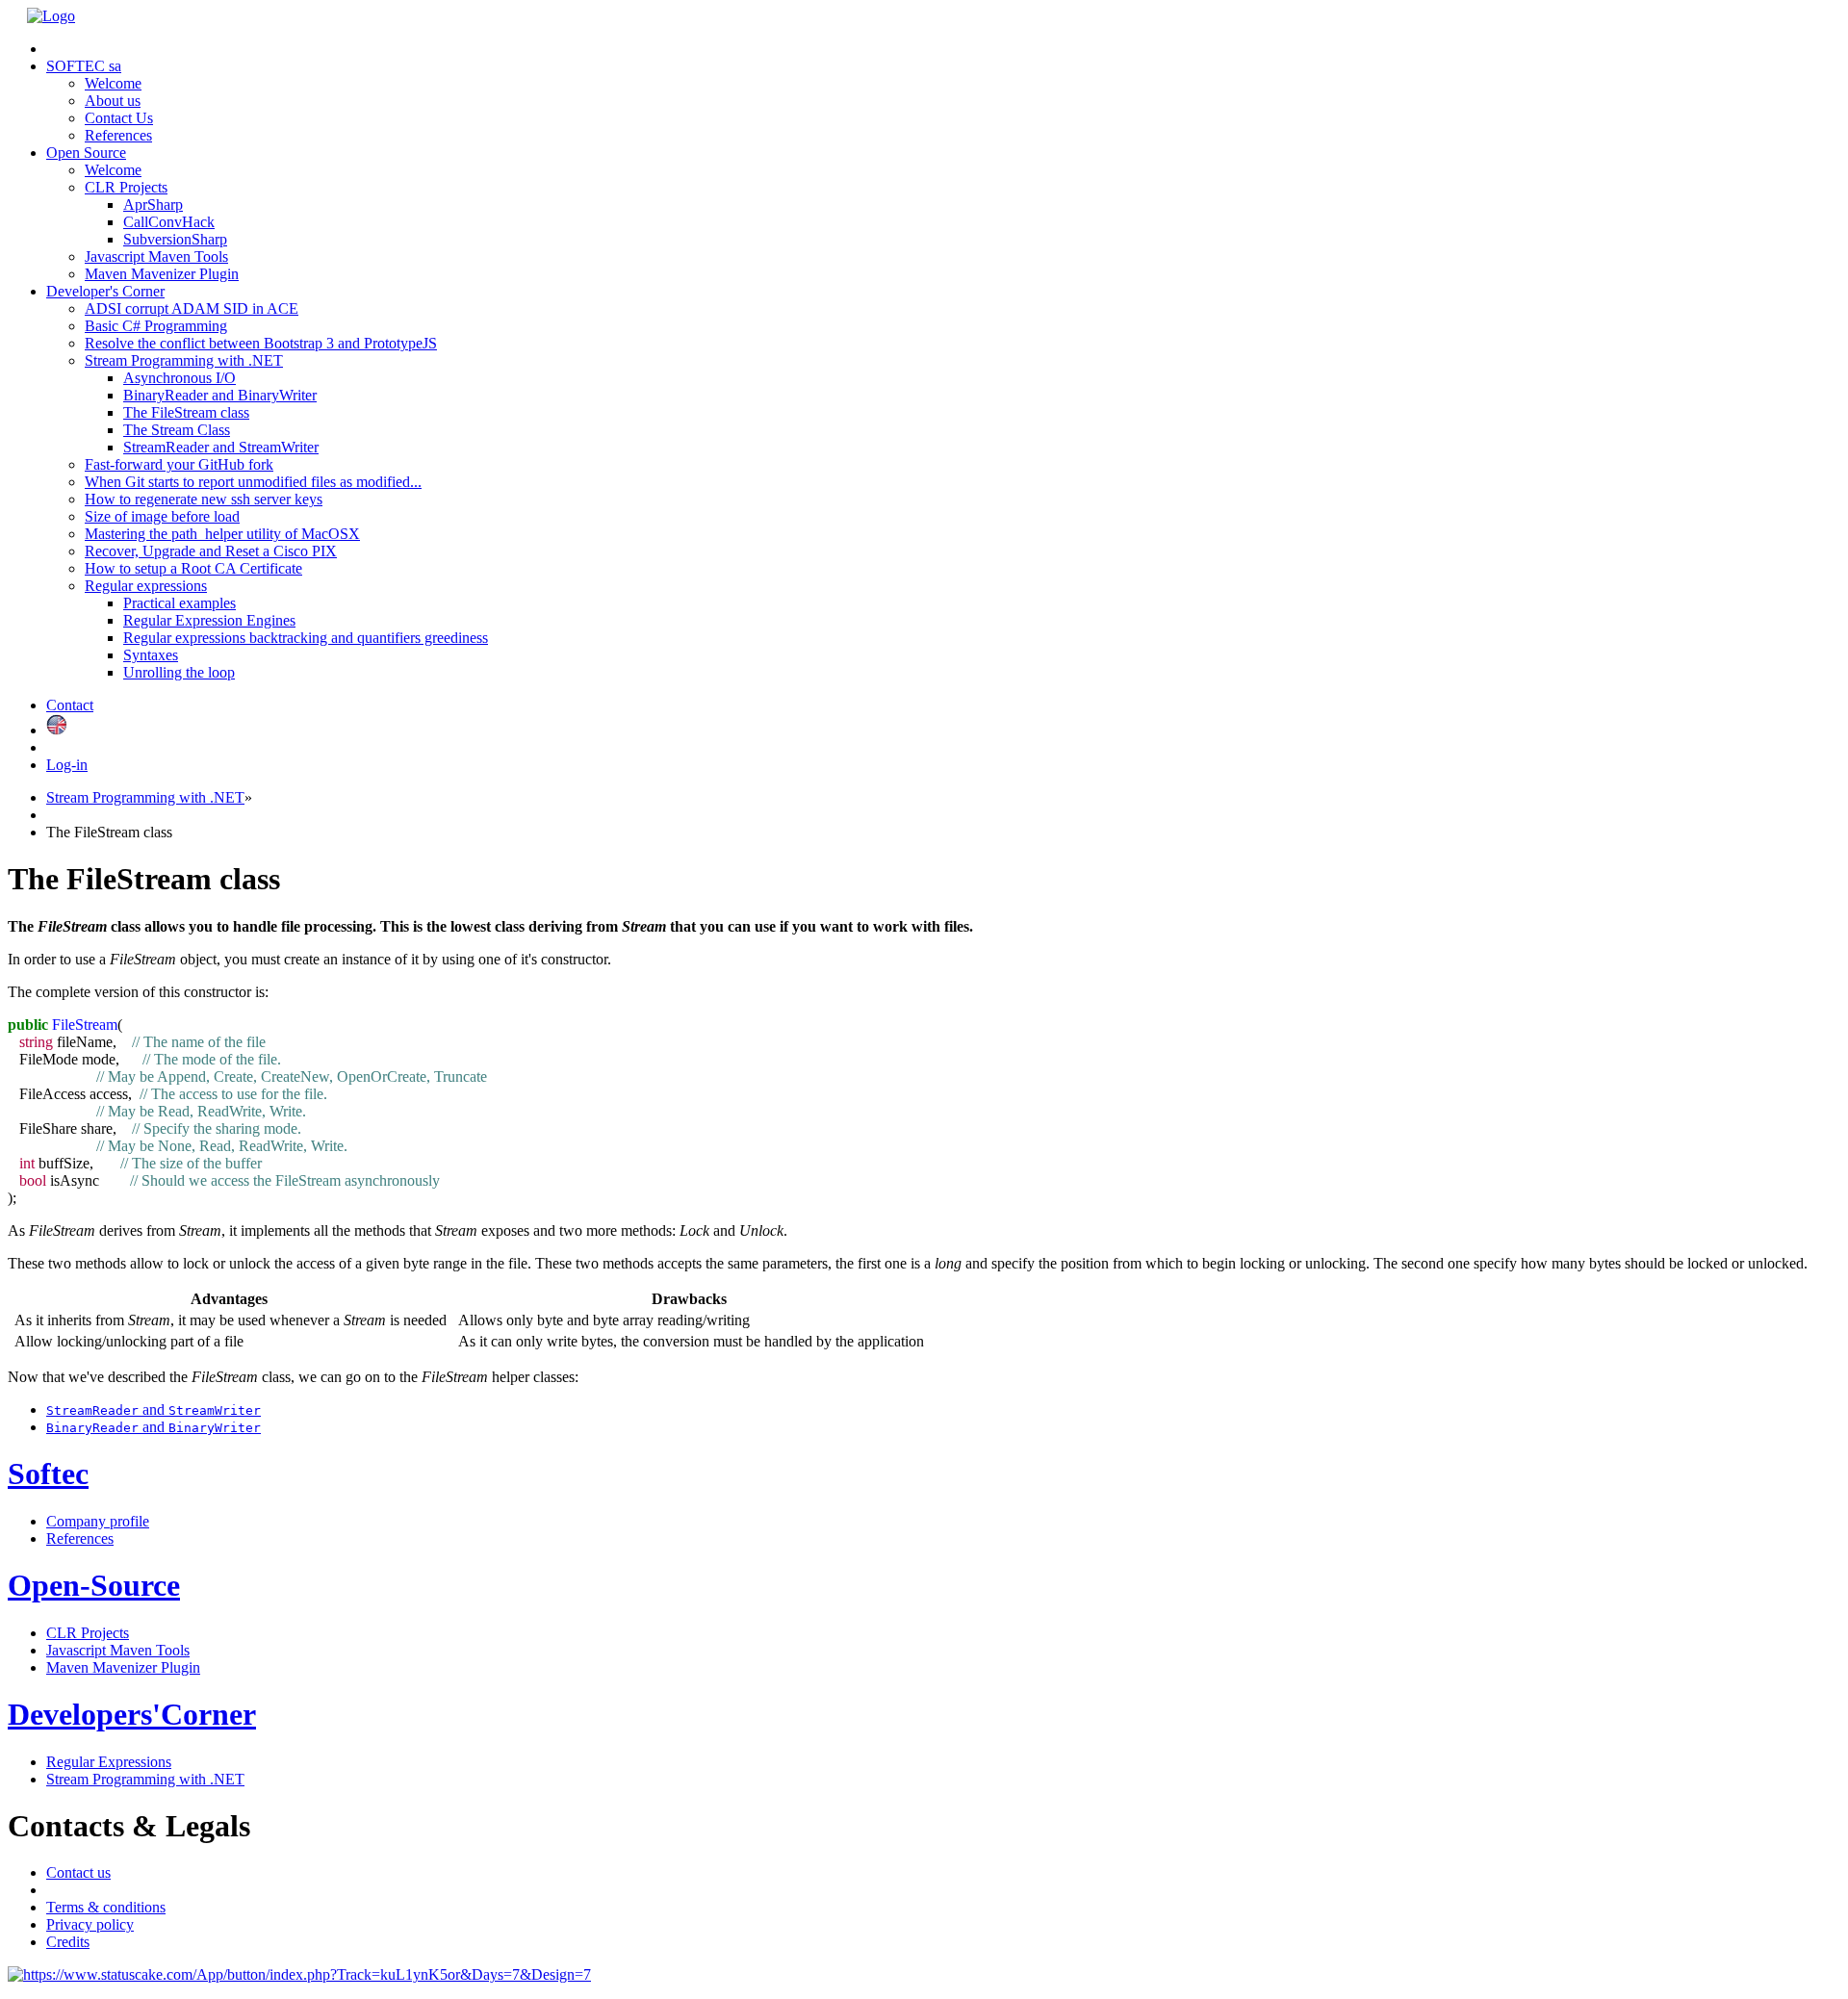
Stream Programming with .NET (145, 797)
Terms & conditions (106, 1907)
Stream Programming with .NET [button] (184, 360)
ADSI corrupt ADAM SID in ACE (192, 308)
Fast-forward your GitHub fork (179, 464)
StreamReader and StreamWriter (221, 447)
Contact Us (119, 118)
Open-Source (94, 1585)
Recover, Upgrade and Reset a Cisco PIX (211, 551)
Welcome (113, 83)
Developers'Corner (132, 1714)
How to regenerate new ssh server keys (204, 499)
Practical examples (180, 603)
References (118, 135)
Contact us (78, 1872)
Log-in (67, 765)
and (154, 1410)
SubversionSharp (175, 239)
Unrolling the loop (179, 672)
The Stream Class (177, 430)
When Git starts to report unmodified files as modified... (253, 482)
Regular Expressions (109, 1762)
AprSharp (153, 205)
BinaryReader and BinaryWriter (220, 395)
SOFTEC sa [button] (84, 66)
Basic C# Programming (156, 326)
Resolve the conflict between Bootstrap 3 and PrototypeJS (261, 343)
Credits (68, 1942)
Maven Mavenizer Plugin (162, 274)
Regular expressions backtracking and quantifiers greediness (306, 638)
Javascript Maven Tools (156, 256)
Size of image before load (162, 516)
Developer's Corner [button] (105, 291)
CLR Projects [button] (126, 187)
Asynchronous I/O (180, 378)
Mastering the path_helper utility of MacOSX (222, 534)
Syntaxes (151, 655)
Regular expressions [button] (146, 586)
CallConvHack (169, 222)
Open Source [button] (86, 153)
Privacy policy (90, 1924)
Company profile (98, 1521)
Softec (48, 1474)
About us (113, 101)
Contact (70, 705)
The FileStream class (186, 412)
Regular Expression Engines (209, 620)
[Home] (51, 16)
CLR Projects (88, 1633)
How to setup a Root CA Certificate (193, 568)
